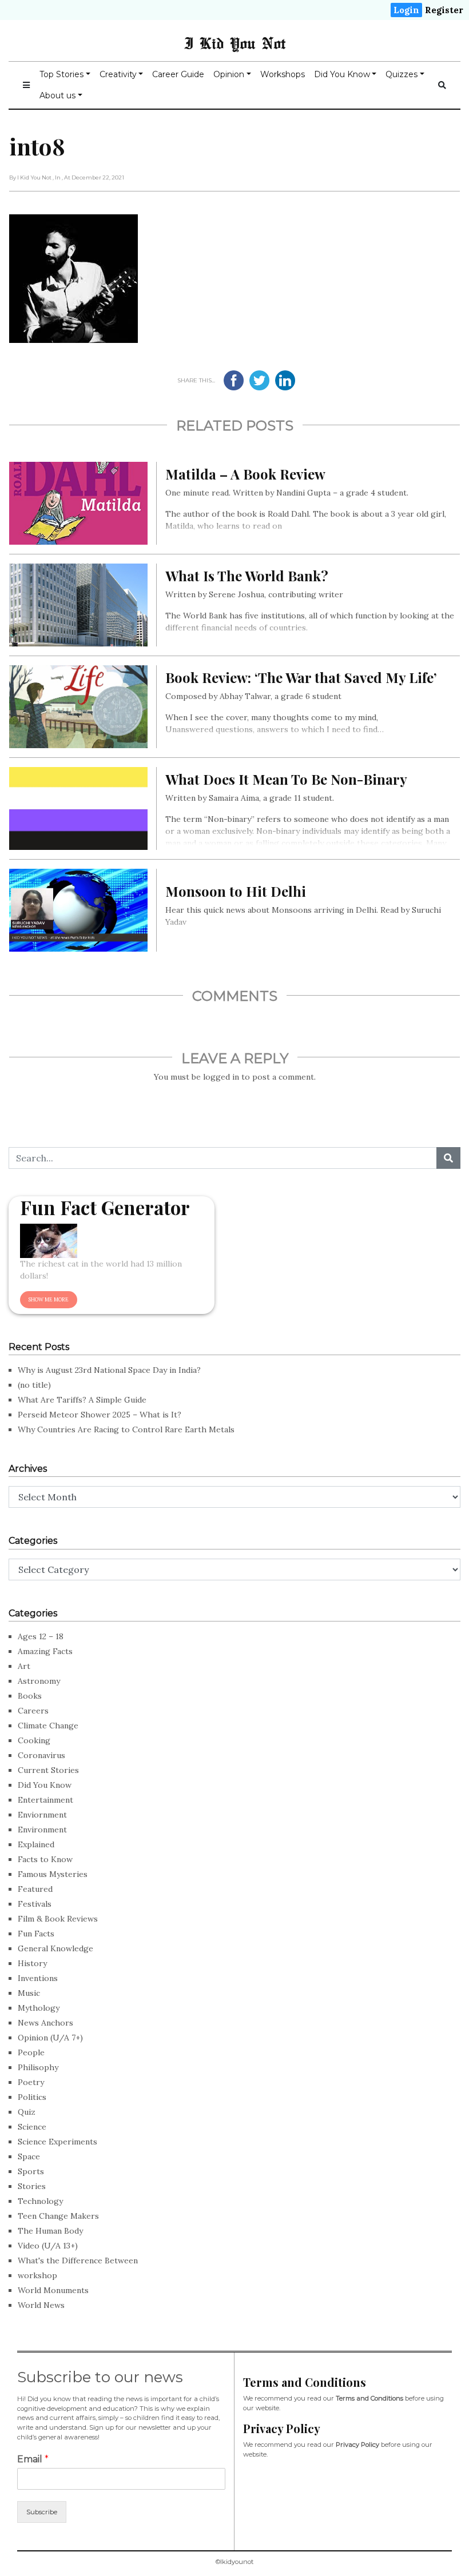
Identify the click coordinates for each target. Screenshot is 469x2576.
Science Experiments (57, 2142)
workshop (37, 2275)
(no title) (34, 1385)
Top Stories (61, 74)
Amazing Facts (45, 1651)
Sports (31, 2171)
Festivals (35, 1904)
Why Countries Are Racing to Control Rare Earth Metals (126, 1429)
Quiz (27, 2112)
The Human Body (50, 2231)
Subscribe (42, 2512)
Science (32, 2127)
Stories (32, 2186)
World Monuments (53, 2290)
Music (29, 1993)
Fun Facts (36, 1934)
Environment (42, 1830)
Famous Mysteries (53, 1874)
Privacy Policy (357, 2445)
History (32, 1963)
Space (29, 2156)
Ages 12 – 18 (41, 1636)
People (31, 2052)
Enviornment (42, 1815)
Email (33, 2459)
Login (406, 10)
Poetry (31, 2082)
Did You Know (342, 74)
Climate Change (48, 1726)
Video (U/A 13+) (48, 2246)
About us (57, 95)
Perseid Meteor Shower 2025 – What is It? (100, 1415)
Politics (32, 2097)
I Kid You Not (235, 43)
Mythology (39, 2008)
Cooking (34, 1740)
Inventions (38, 1978)
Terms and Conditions (369, 2398)
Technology (40, 2201)
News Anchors (45, 2023)
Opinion (229, 74)
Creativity (118, 74)
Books (30, 1696)
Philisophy (38, 2067)
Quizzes (402, 74)
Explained (36, 1844)
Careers (33, 1711)
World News (41, 2305)
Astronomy (39, 1681)
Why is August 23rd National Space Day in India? (109, 1370)
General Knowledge (55, 1948)
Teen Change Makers (58, 2216)
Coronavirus (41, 1755)
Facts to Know (45, 1859)
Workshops (283, 74)
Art (24, 1666)
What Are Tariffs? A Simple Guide (82, 1400)
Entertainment (45, 1800)
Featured (35, 1889)
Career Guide (178, 74)
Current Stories (48, 1770)
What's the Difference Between (78, 2261)
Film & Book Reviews (58, 1919)
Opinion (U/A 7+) (50, 2038)
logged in (221, 1077)
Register (444, 10)
